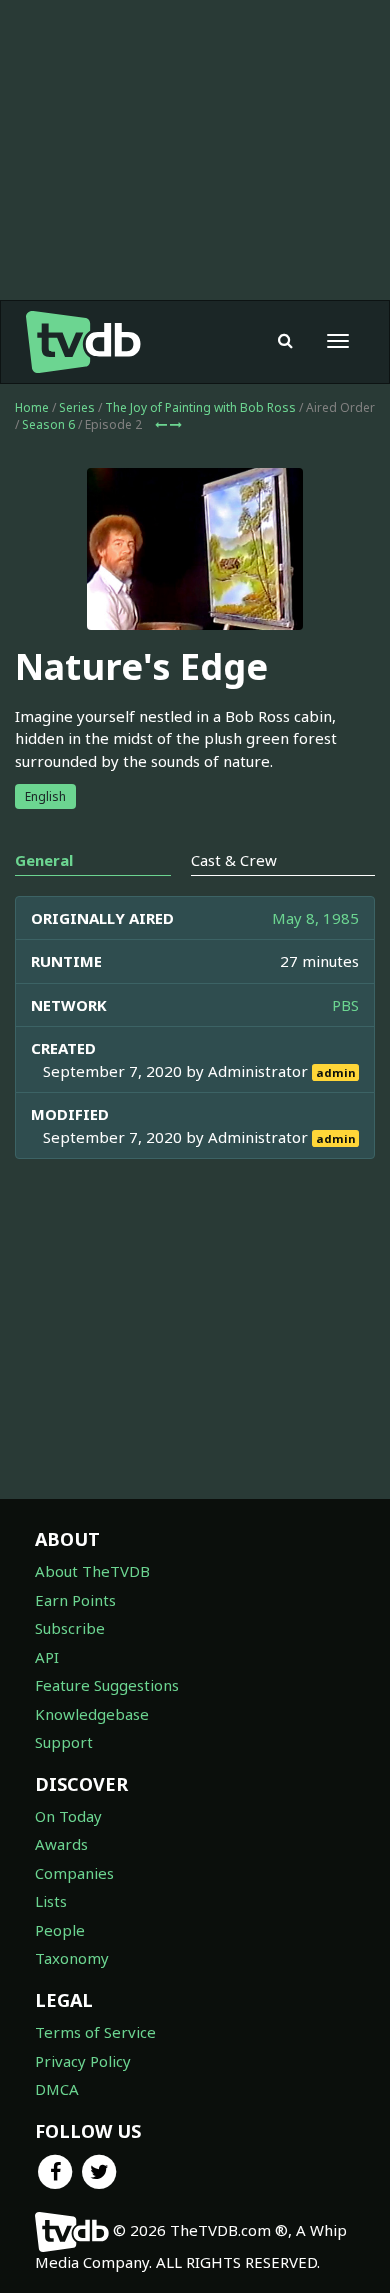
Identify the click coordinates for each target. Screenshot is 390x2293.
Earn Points (75, 1600)
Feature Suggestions (107, 1685)
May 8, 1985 (315, 918)
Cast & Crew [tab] (234, 860)
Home (32, 407)
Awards (61, 1844)
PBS (345, 1005)
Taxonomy (72, 1958)
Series (77, 407)
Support (64, 1742)
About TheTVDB (92, 1571)
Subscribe (70, 1628)
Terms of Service (95, 2032)
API (47, 1657)
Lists (51, 1901)
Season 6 (48, 424)
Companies (74, 1873)
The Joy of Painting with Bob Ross (200, 407)
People (60, 1930)
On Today (68, 1816)
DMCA (57, 2089)
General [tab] (44, 860)
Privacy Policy (83, 2061)
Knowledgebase (92, 1714)
